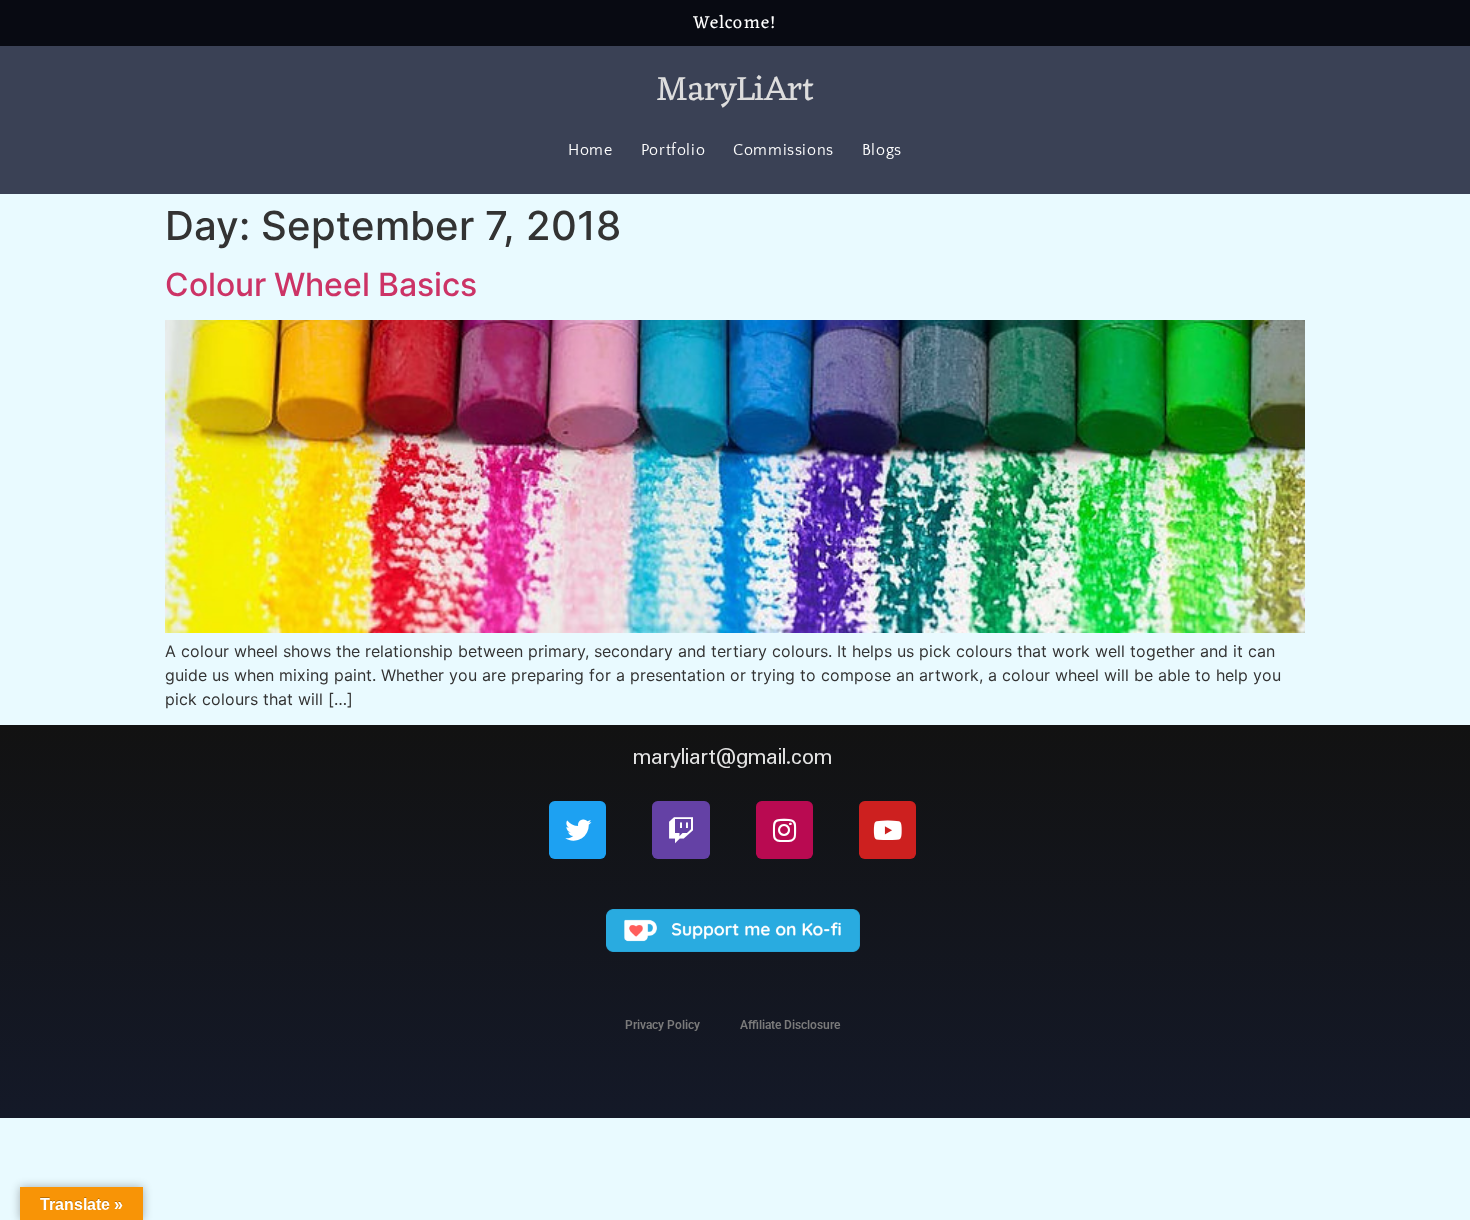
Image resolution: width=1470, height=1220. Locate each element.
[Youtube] (887, 829)
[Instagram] (784, 829)
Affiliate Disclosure (790, 1025)
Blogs (882, 150)
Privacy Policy (662, 1025)
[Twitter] (577, 829)
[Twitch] (680, 829)
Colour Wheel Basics (321, 284)
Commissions (783, 150)
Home (590, 150)
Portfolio (673, 150)
